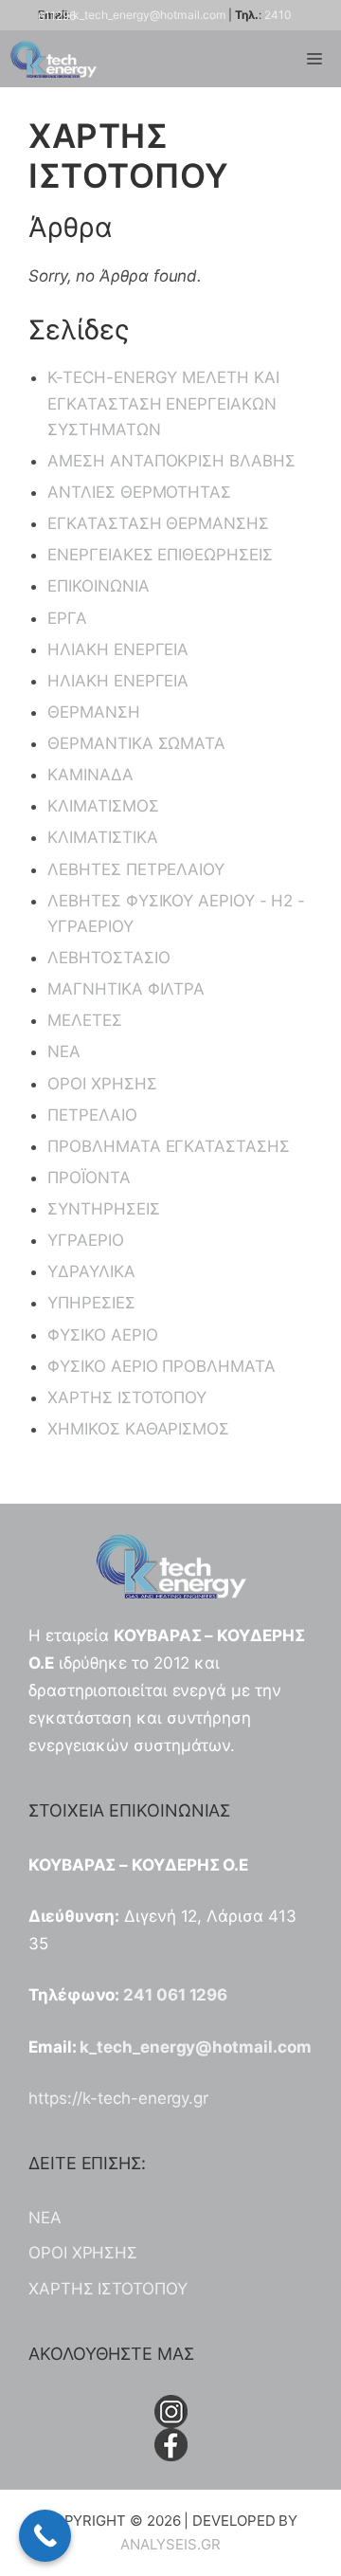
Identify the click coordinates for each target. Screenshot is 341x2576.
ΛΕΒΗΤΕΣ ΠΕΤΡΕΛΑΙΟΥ (136, 869)
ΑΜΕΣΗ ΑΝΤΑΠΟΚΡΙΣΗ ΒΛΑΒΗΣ (171, 461)
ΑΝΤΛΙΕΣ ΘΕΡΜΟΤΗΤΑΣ (139, 492)
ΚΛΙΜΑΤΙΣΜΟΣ (103, 806)
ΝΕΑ (64, 1051)
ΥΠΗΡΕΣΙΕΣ (91, 1303)
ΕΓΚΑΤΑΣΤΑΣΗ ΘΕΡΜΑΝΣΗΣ (158, 523)
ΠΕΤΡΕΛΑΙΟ (92, 1115)
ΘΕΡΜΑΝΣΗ (93, 712)
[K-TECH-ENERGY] (53, 59)
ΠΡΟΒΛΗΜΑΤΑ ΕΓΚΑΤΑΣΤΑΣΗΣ (168, 1146)
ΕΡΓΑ (67, 618)
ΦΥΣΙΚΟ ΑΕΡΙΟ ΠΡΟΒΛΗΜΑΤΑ (161, 1366)
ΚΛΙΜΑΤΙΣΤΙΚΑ (102, 837)
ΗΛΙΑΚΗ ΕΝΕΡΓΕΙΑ (118, 649)
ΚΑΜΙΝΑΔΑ (90, 775)
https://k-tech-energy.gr (118, 2098)
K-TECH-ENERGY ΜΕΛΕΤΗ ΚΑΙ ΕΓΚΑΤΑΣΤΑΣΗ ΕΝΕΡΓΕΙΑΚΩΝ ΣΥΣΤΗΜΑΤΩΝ (163, 403)
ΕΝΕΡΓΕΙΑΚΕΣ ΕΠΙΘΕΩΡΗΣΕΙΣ (160, 555)
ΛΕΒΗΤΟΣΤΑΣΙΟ (108, 958)
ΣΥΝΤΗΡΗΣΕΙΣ (103, 1209)
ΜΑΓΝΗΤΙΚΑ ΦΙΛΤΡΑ (126, 989)
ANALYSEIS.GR (170, 2544)
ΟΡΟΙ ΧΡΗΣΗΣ (102, 1084)
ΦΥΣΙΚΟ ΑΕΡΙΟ (102, 1335)
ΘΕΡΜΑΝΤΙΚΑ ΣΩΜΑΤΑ (136, 743)
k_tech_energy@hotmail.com (149, 15)
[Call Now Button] (45, 2536)
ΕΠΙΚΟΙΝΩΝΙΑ (98, 586)
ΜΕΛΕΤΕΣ (84, 1020)
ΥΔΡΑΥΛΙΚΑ (91, 1271)
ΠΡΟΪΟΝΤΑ (89, 1178)
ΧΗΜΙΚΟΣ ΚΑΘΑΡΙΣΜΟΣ (138, 1429)
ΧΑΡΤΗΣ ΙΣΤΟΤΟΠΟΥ (127, 1398)
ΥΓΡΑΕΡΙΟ (85, 1240)
